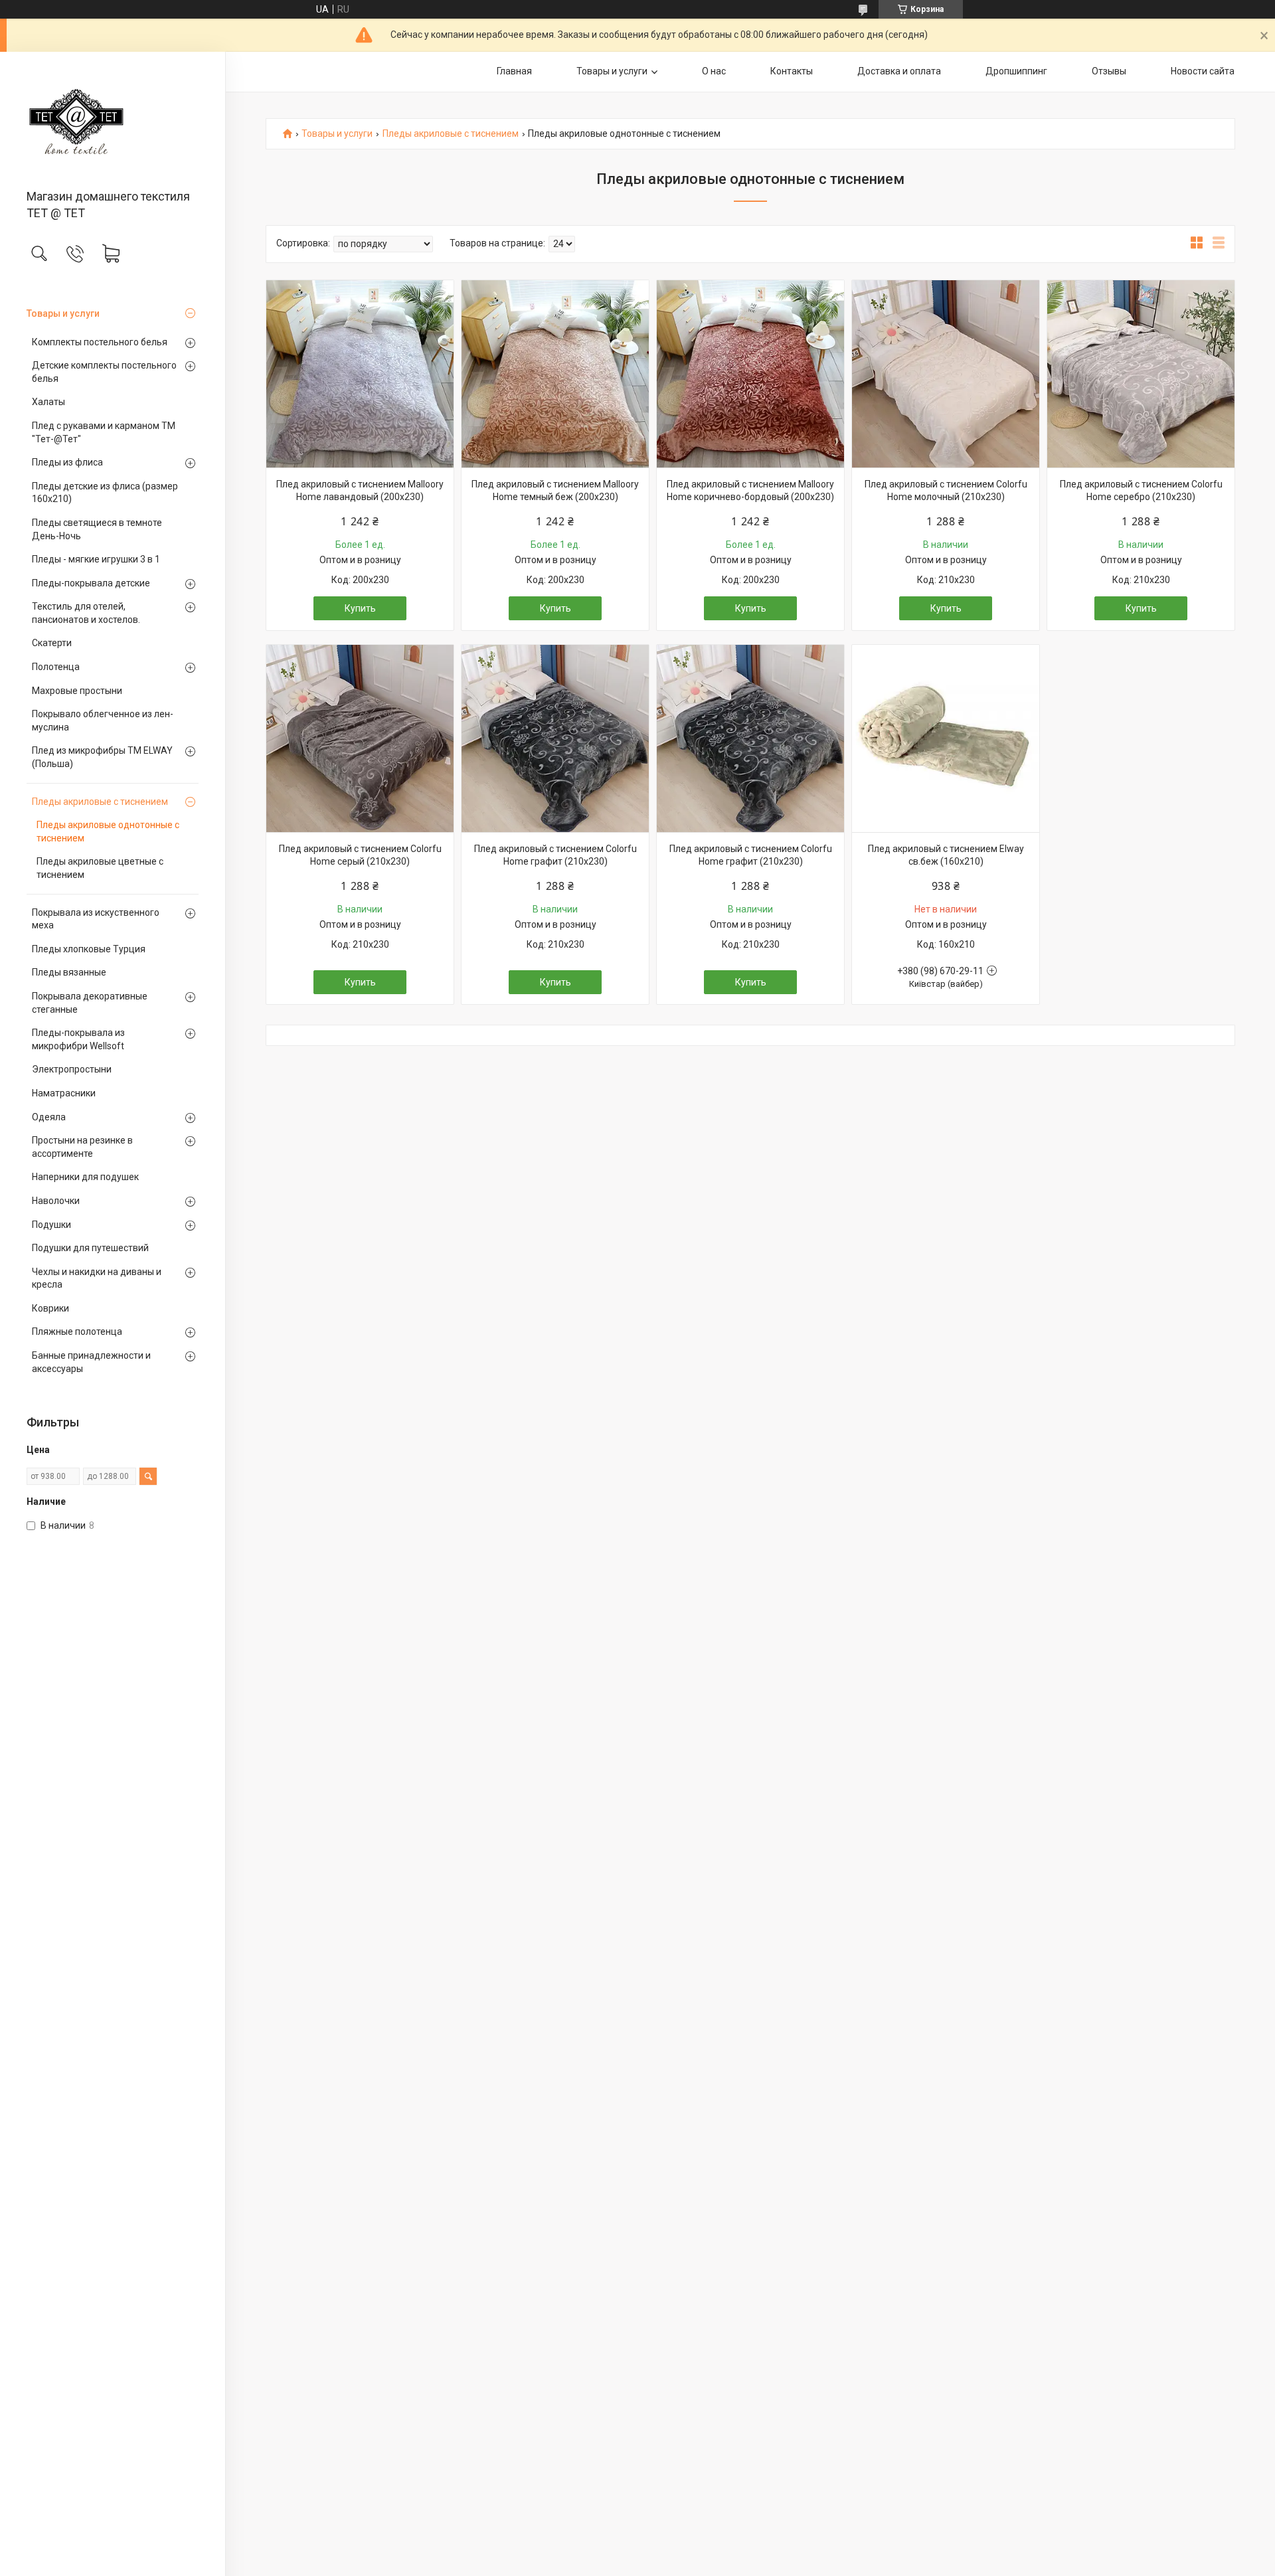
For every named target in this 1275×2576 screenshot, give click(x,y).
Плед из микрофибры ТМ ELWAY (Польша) (102, 757)
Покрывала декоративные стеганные (90, 1003)
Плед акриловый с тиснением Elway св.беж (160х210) (946, 855)
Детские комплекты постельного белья (104, 372)
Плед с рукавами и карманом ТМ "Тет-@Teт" (104, 432)
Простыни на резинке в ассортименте (82, 1147)
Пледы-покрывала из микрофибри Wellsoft (78, 1039)
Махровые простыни (77, 691)
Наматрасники (64, 1093)
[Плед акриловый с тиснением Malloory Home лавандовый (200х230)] (360, 374)
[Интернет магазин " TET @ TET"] (113, 122)
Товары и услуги (63, 313)
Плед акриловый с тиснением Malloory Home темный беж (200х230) (555, 491)
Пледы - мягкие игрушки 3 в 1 (96, 559)
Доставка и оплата (899, 71)
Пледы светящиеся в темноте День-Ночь (97, 529)
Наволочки (56, 1201)
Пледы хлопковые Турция (89, 949)
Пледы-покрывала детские (91, 583)
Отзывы (1109, 71)
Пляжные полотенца (77, 1331)
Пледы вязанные (69, 972)
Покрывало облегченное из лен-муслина (103, 721)
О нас (714, 71)
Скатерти (52, 643)
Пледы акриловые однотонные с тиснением (108, 831)
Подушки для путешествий (90, 1248)
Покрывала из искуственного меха (96, 919)
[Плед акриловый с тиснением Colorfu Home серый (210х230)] (360, 738)
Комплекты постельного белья (100, 342)
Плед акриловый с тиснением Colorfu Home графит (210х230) (555, 855)
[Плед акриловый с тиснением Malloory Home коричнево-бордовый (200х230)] (750, 374)
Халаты (48, 402)
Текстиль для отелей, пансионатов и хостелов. (86, 613)
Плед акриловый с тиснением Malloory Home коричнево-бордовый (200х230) (750, 491)
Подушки (51, 1225)
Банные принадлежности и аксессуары (91, 1362)
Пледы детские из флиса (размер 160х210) (105, 493)
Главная (514, 71)
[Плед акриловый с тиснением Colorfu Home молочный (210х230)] (946, 374)
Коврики (50, 1308)
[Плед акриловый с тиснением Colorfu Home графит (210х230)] (555, 738)
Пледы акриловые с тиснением (100, 802)
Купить (360, 608)
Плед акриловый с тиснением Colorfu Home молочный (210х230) (946, 491)
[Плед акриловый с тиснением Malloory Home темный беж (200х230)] (555, 374)
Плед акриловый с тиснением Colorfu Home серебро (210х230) (1141, 491)
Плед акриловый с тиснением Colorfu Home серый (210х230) (360, 855)
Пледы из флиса (67, 462)
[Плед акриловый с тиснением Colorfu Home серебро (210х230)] (1141, 374)
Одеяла (49, 1117)
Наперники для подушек (85, 1177)
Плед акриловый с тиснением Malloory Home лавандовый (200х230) (360, 491)
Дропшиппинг (1016, 71)
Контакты (792, 71)
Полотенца (56, 667)
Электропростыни (72, 1069)
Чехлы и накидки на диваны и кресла (97, 1278)
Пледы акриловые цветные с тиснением (100, 868)
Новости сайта (1203, 71)
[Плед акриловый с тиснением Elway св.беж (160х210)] (946, 738)
